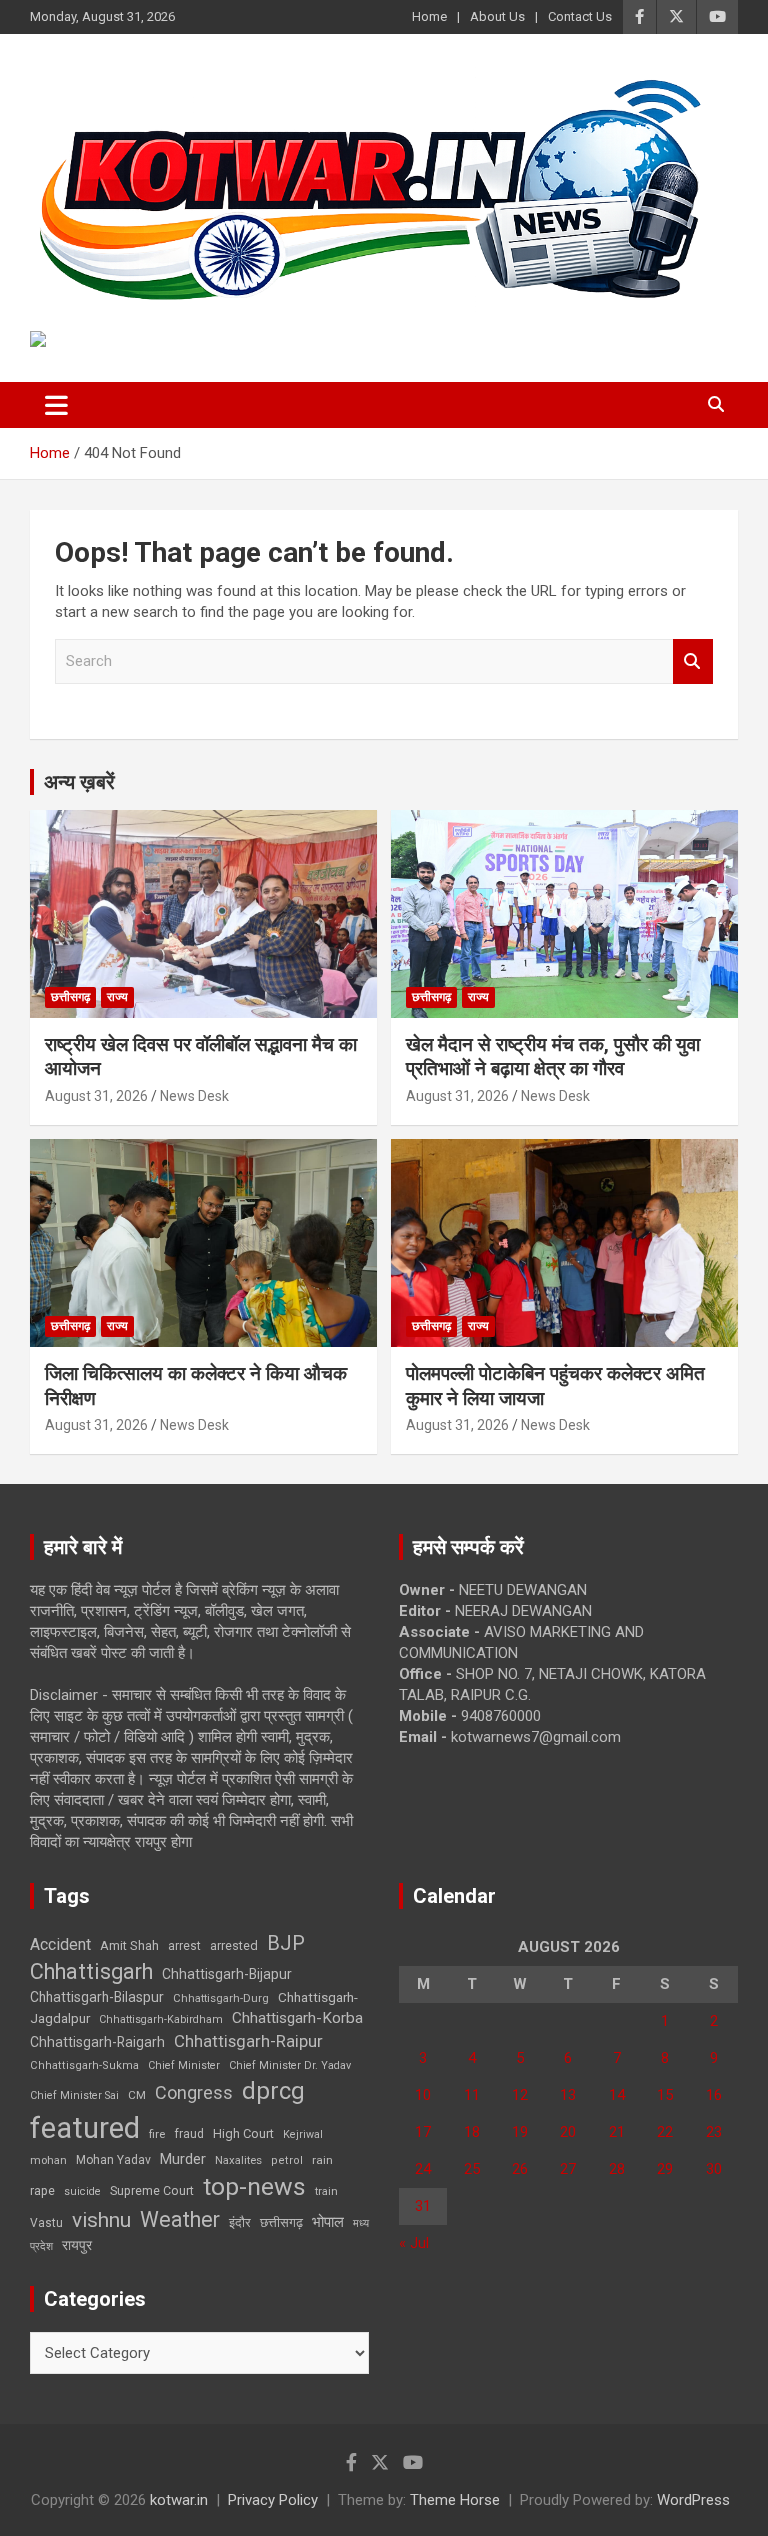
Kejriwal (303, 2134)
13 (568, 2095)
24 (423, 2169)
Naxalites (238, 2160)
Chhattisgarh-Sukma (84, 2065)
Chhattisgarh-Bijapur (227, 1974)
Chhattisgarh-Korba (297, 2018)
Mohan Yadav (113, 2160)
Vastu (46, 2223)
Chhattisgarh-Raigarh (97, 2042)
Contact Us (580, 16)
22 (665, 2132)
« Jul (414, 2243)
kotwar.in (179, 2500)
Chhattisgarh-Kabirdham (161, 2019)
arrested (234, 1945)
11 (472, 2095)
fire (157, 2134)
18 (472, 2132)
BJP (286, 1943)
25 (472, 2169)
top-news (254, 2186)
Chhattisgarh (91, 1971)
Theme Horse (455, 2500)
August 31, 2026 (96, 1096)
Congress (194, 2092)
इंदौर (240, 2222)
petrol (287, 2160)
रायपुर (77, 2245)
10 (423, 2095)
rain (322, 2160)
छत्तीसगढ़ (70, 997)
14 (617, 2095)
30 (714, 2169)
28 (617, 2169)
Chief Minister (184, 2065)
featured (85, 2128)
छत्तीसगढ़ (281, 2222)
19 (520, 2132)
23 (714, 2132)
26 (520, 2169)
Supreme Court (152, 2190)
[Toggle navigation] (56, 405)
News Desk (194, 1096)
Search (693, 661)
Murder (183, 2159)
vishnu (101, 2220)
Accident (60, 1944)
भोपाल (328, 2222)
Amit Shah (129, 1945)
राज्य (117, 997)
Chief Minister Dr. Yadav (290, 2065)
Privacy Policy (273, 2500)
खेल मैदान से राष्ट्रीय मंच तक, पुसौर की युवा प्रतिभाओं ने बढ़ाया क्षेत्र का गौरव (553, 1057)
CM (137, 2095)
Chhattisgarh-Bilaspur (97, 1997)
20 (568, 2132)
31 (423, 2206)
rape (42, 2190)
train (326, 2191)
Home (429, 16)
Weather (180, 2219)
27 (568, 2169)
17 (423, 2132)
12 (520, 2095)
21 (617, 2132)
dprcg (273, 2091)
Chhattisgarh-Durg (221, 1998)
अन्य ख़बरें (79, 782)
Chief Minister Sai (74, 2095)
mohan (48, 2160)
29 (665, 2169)
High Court (243, 2133)
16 (714, 2095)
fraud (189, 2134)
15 (665, 2095)
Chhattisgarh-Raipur (248, 2041)
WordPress (693, 2500)
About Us (497, 16)
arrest (184, 1946)
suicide (82, 2191)
